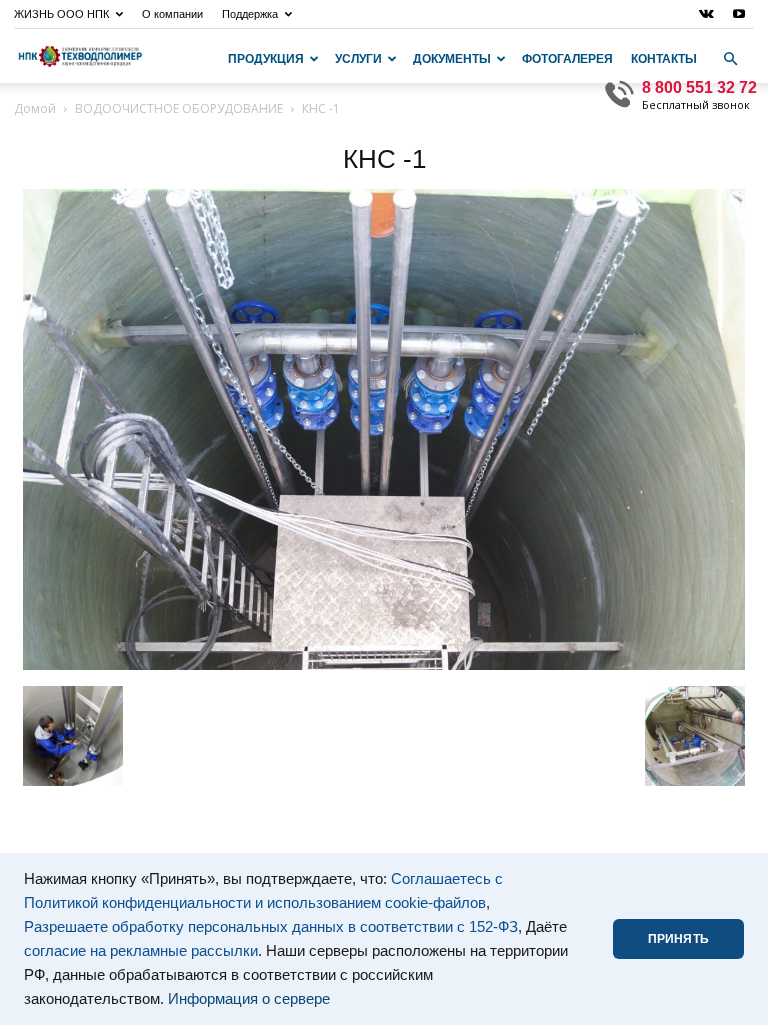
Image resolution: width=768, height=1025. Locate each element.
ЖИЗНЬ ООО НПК (61, 14)
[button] (730, 59)
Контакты (664, 59)
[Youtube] (739, 14)
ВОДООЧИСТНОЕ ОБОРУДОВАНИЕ (179, 108)
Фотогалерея (567, 59)
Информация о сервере (249, 999)
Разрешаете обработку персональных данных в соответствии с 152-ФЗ (271, 927)
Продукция (266, 59)
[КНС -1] (384, 665)
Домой (35, 108)
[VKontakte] (706, 14)
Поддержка (250, 14)
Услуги (358, 59)
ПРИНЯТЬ (678, 939)
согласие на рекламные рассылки (141, 951)
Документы (452, 59)
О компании (172, 14)
